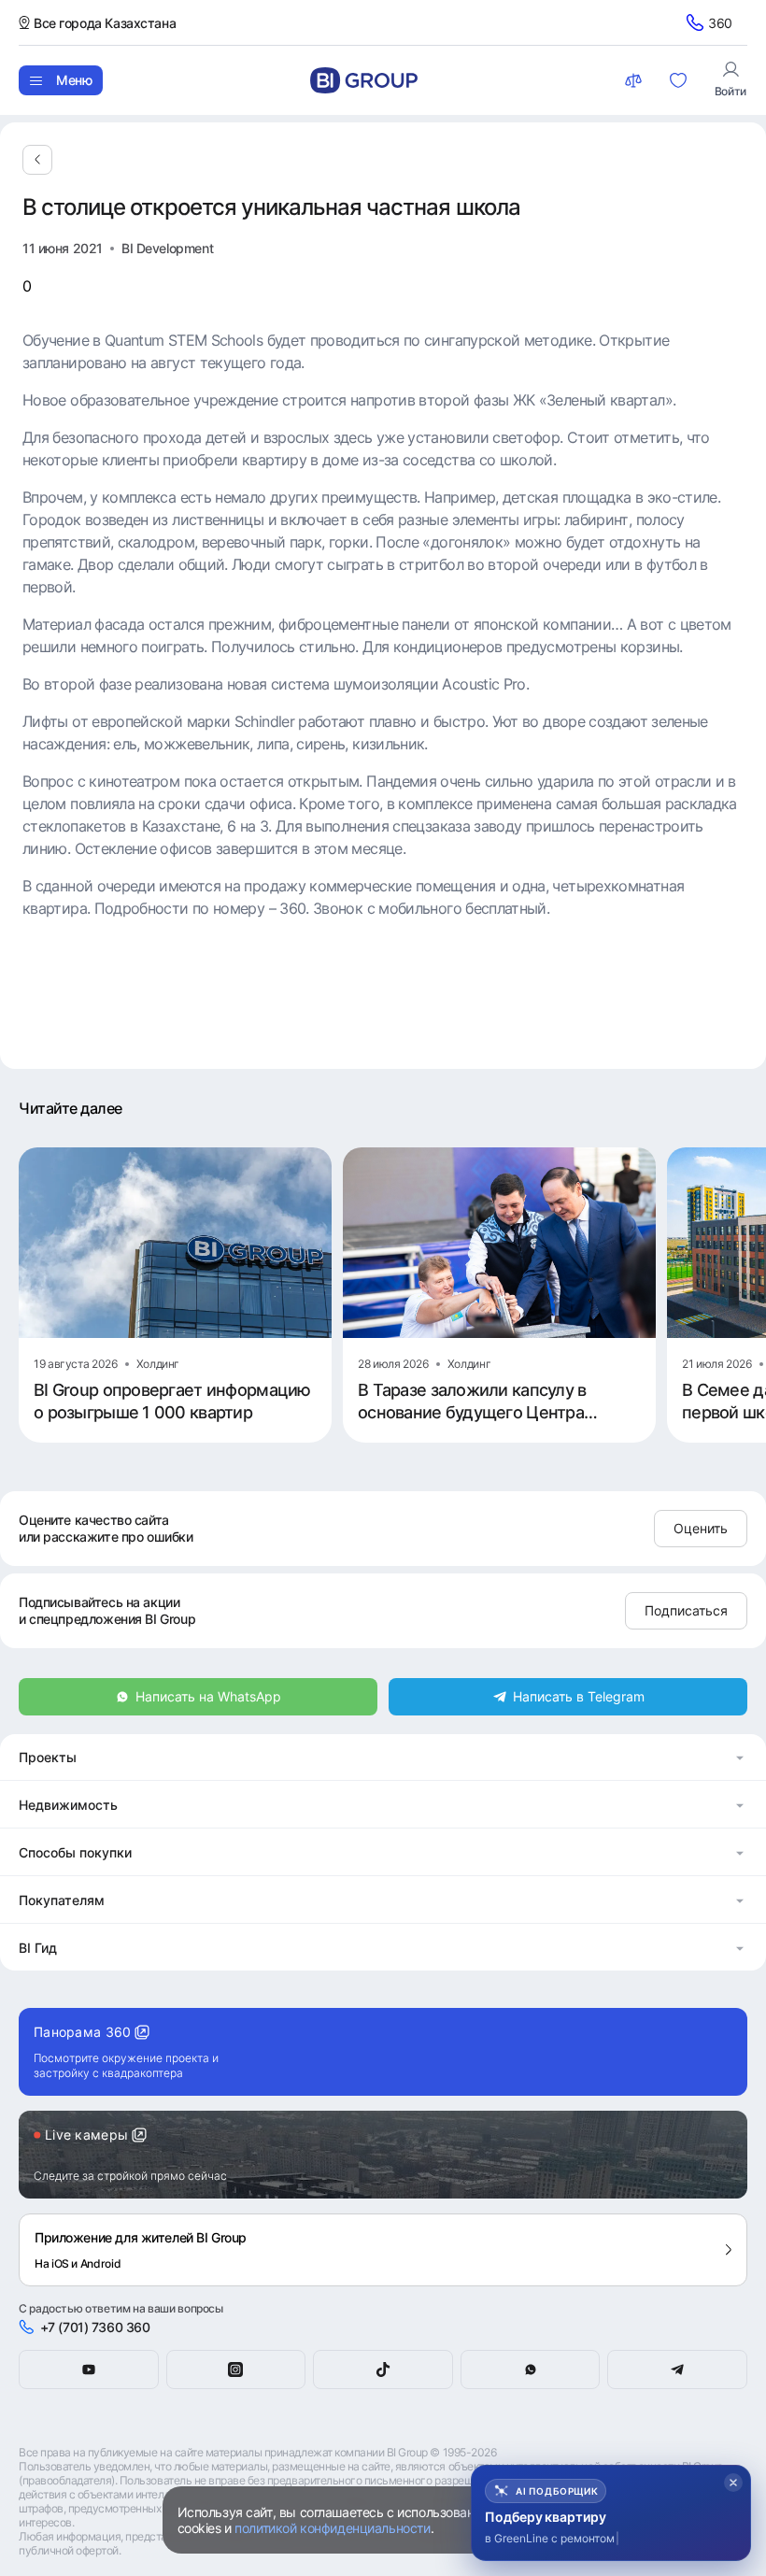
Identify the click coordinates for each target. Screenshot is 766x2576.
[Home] (364, 80)
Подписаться (686, 1610)
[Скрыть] (733, 2483)
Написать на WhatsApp (208, 1696)
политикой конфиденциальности (332, 2528)
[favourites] (680, 80)
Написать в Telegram (579, 1696)
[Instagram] (236, 2370)
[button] (383, 1757)
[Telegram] (677, 2370)
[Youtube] (89, 2370)
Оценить (701, 1528)
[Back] (37, 160)
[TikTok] (383, 2370)
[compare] (635, 80)
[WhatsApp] (531, 2370)
